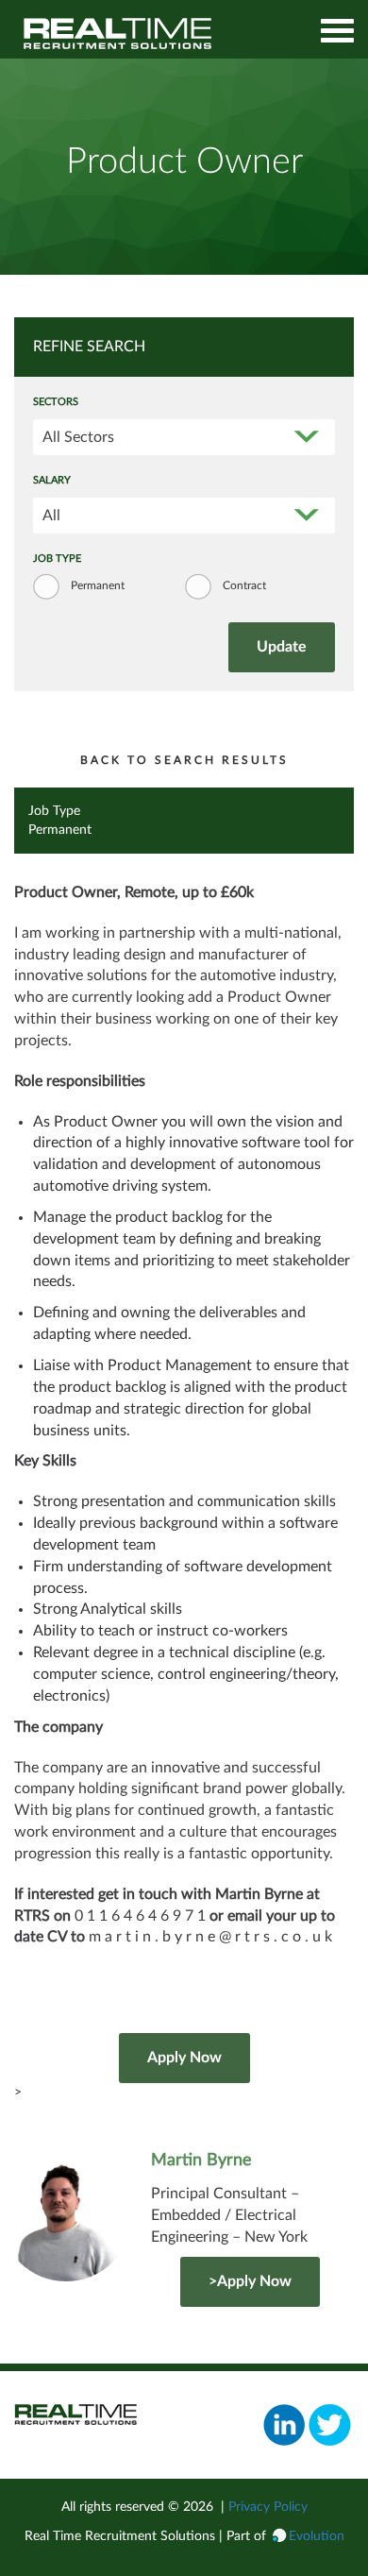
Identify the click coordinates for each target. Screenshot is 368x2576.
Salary (52, 481)
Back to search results (184, 760)
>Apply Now (250, 2281)
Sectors (56, 402)
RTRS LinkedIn (284, 2425)
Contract (244, 585)
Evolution (317, 2536)
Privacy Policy (268, 2507)
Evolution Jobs (118, 34)
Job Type (57, 559)
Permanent (98, 585)
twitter (330, 2425)
